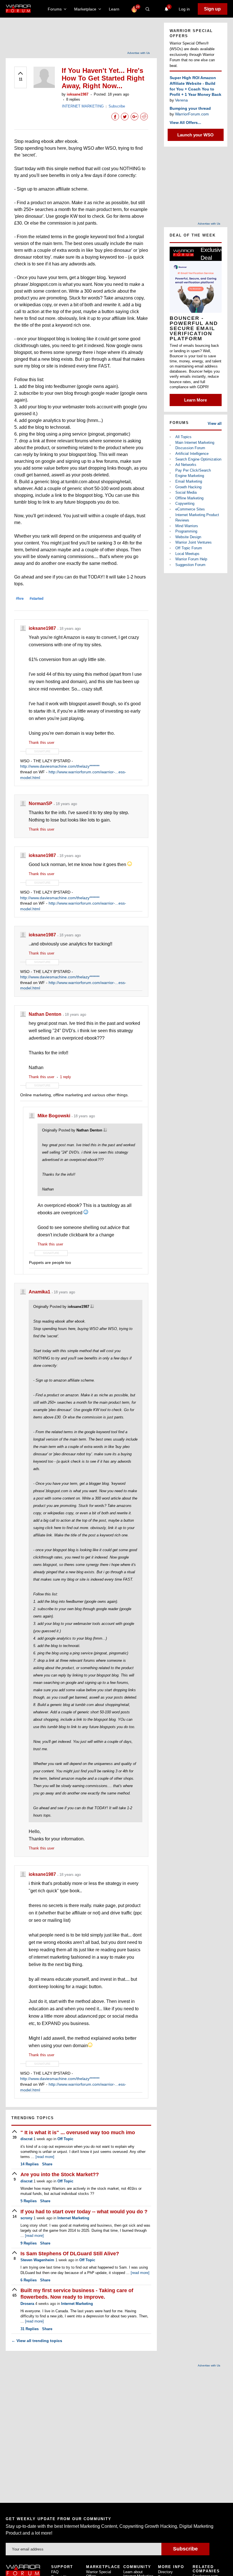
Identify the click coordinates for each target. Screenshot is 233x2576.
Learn (116, 9)
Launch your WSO (195, 135)
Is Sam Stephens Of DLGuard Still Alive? (70, 2254)
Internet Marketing (73, 2218)
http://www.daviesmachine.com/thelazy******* (60, 766)
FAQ (55, 2572)
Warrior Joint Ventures (194, 542)
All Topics (183, 437)
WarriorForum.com (192, 114)
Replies (30, 2164)
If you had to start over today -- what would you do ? (84, 2212)
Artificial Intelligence (192, 454)
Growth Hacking (188, 487)
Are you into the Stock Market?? (60, 2174)
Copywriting (185, 503)
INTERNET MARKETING (83, 106)
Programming (186, 531)
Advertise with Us (139, 53)
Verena (181, 100)
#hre (20, 598)
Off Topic (65, 2139)
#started (37, 598)
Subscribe (117, 106)
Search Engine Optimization (198, 459)
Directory (165, 2572)
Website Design (188, 537)
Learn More (195, 400)
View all (215, 424)
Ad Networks (186, 465)
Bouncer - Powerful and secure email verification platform (194, 328)
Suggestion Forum (190, 565)
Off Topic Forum (189, 548)
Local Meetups (187, 554)
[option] (196, 326)
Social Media (186, 492)
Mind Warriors (187, 526)
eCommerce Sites (190, 509)
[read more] (45, 2157)
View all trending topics (37, 2341)
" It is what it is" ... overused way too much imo (78, 2132)
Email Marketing (189, 481)
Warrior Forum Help (191, 559)
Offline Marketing (189, 498)
